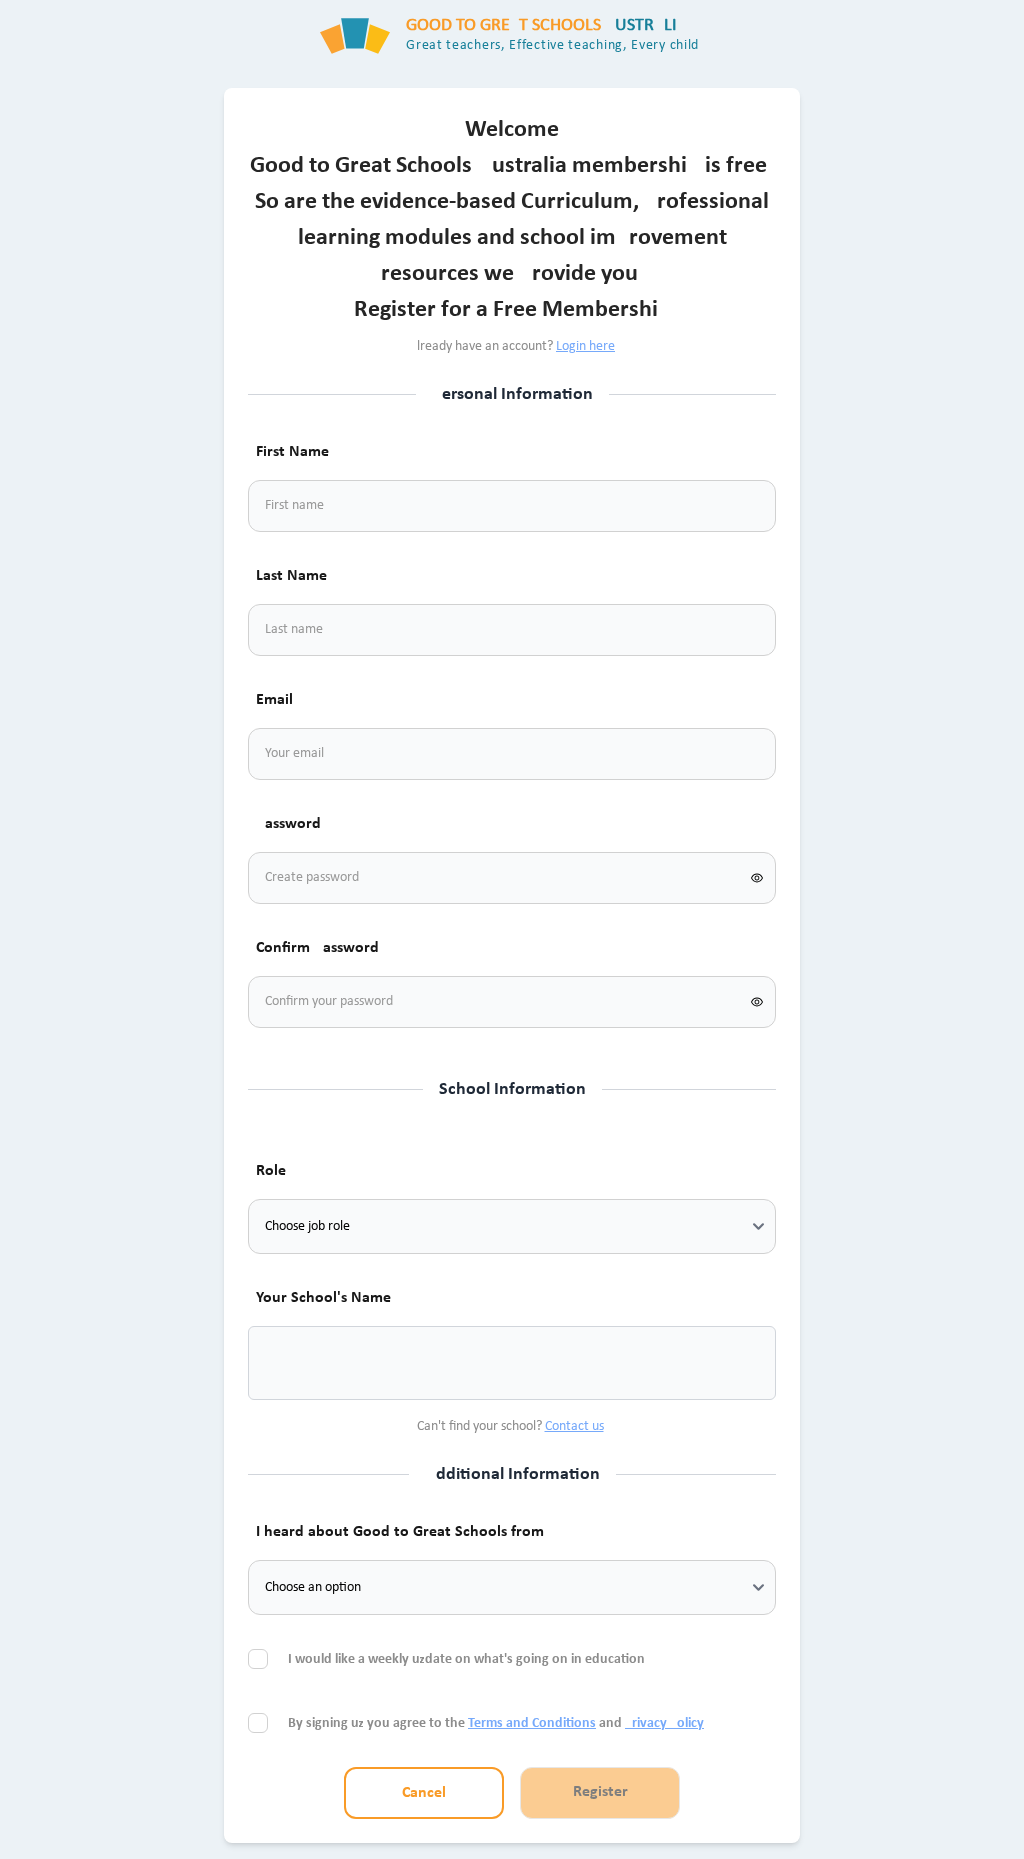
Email (274, 700)
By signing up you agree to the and (496, 1723)
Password (288, 824)
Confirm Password (317, 948)
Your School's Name (323, 1298)
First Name (292, 452)
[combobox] (288, 1363)
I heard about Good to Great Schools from (400, 1532)
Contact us (574, 1426)
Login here (585, 346)
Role (271, 1171)
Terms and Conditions (532, 1723)
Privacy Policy (664, 1723)
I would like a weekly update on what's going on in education (468, 1659)
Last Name (291, 576)
